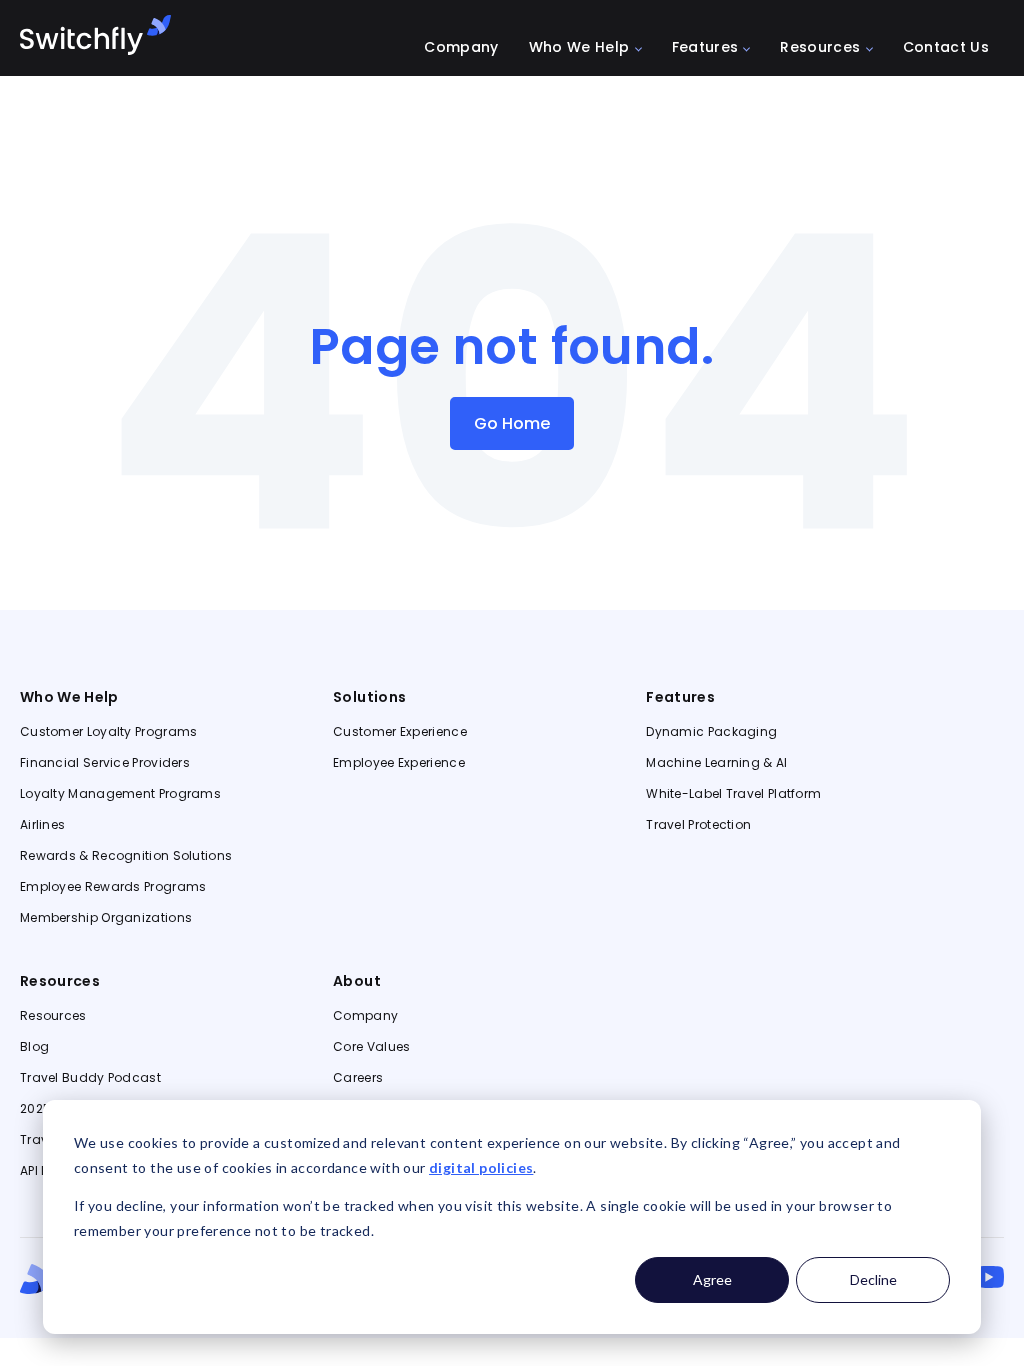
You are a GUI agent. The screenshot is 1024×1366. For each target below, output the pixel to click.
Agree (712, 1279)
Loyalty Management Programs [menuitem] (120, 794)
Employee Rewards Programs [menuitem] (113, 887)
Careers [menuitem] (358, 1078)
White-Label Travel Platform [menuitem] (733, 794)
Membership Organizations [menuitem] (106, 918)
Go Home (512, 423)
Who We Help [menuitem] (69, 697)
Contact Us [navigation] (946, 48)
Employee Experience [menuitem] (399, 763)
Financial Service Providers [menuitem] (105, 763)
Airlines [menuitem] (42, 825)
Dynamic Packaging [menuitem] (711, 732)
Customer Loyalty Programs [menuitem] (109, 732)
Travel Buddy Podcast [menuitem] (90, 1078)
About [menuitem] (357, 981)
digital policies (481, 1167)
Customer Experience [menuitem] (400, 732)
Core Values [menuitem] (371, 1047)
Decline (873, 1279)
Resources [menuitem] (60, 981)
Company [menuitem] (365, 1016)
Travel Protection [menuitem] (698, 825)
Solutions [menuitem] (369, 697)
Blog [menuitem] (34, 1047)
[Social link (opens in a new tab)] (988, 1277)
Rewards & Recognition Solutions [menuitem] (126, 856)
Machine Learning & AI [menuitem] (716, 763)
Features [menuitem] (680, 697)
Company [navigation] (461, 48)
